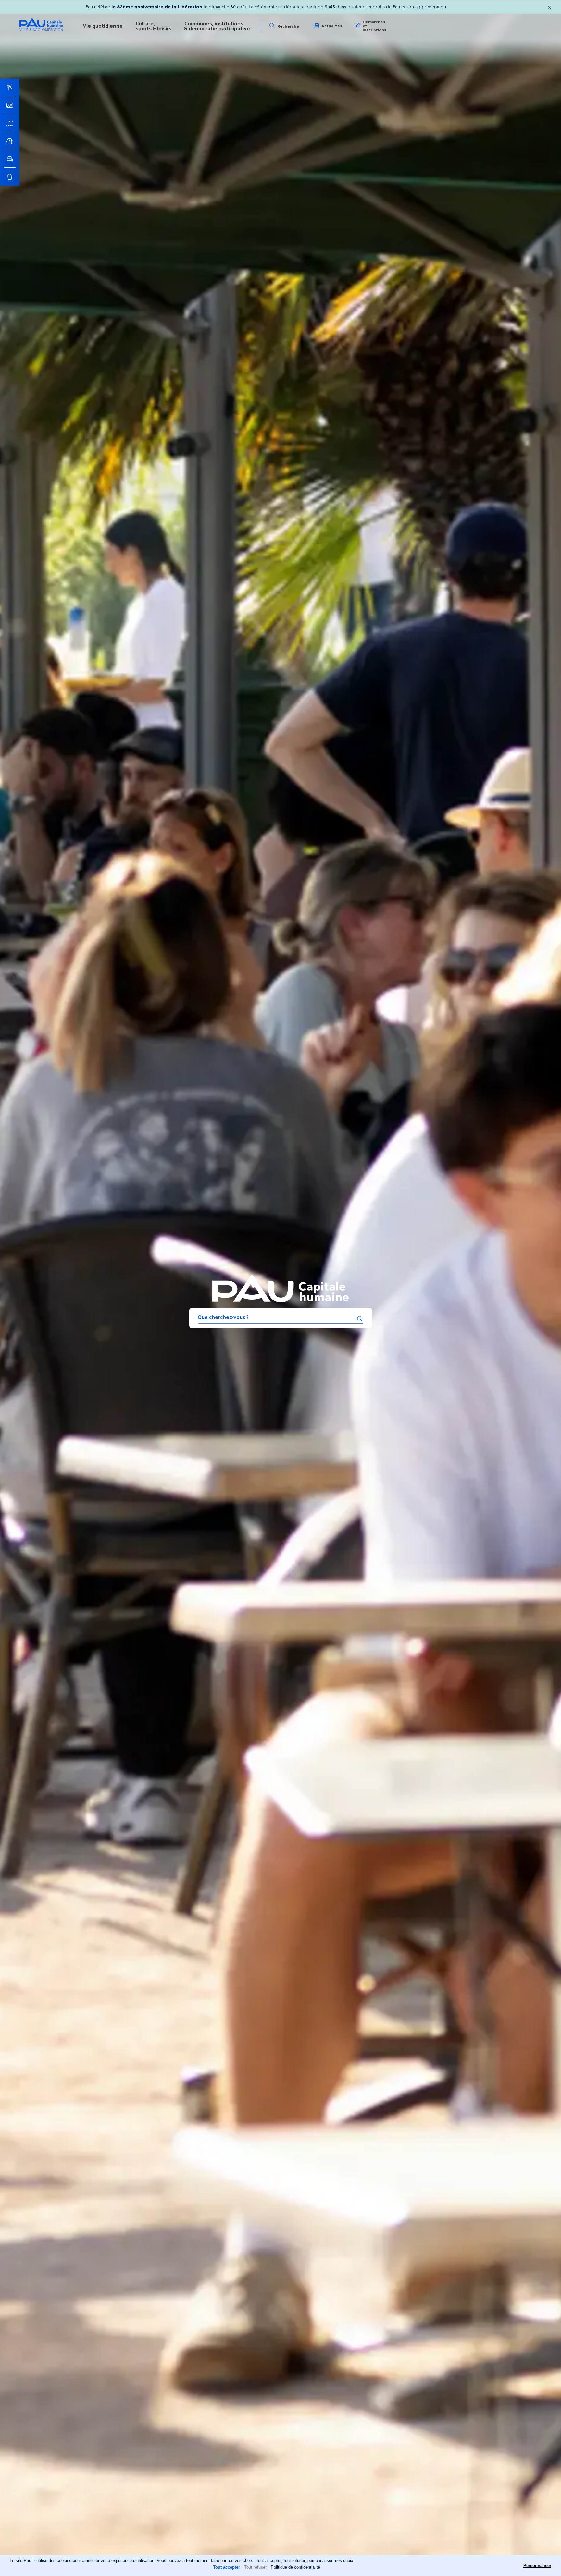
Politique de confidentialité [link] (295, 2567)
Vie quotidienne (103, 26)
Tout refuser (255, 2567)
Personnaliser (537, 2565)
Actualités (332, 26)
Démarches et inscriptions (374, 26)
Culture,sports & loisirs (154, 26)
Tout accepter (226, 2567)
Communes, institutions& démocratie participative (217, 26)
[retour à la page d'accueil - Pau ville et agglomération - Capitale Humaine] (41, 30)
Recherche (288, 26)
